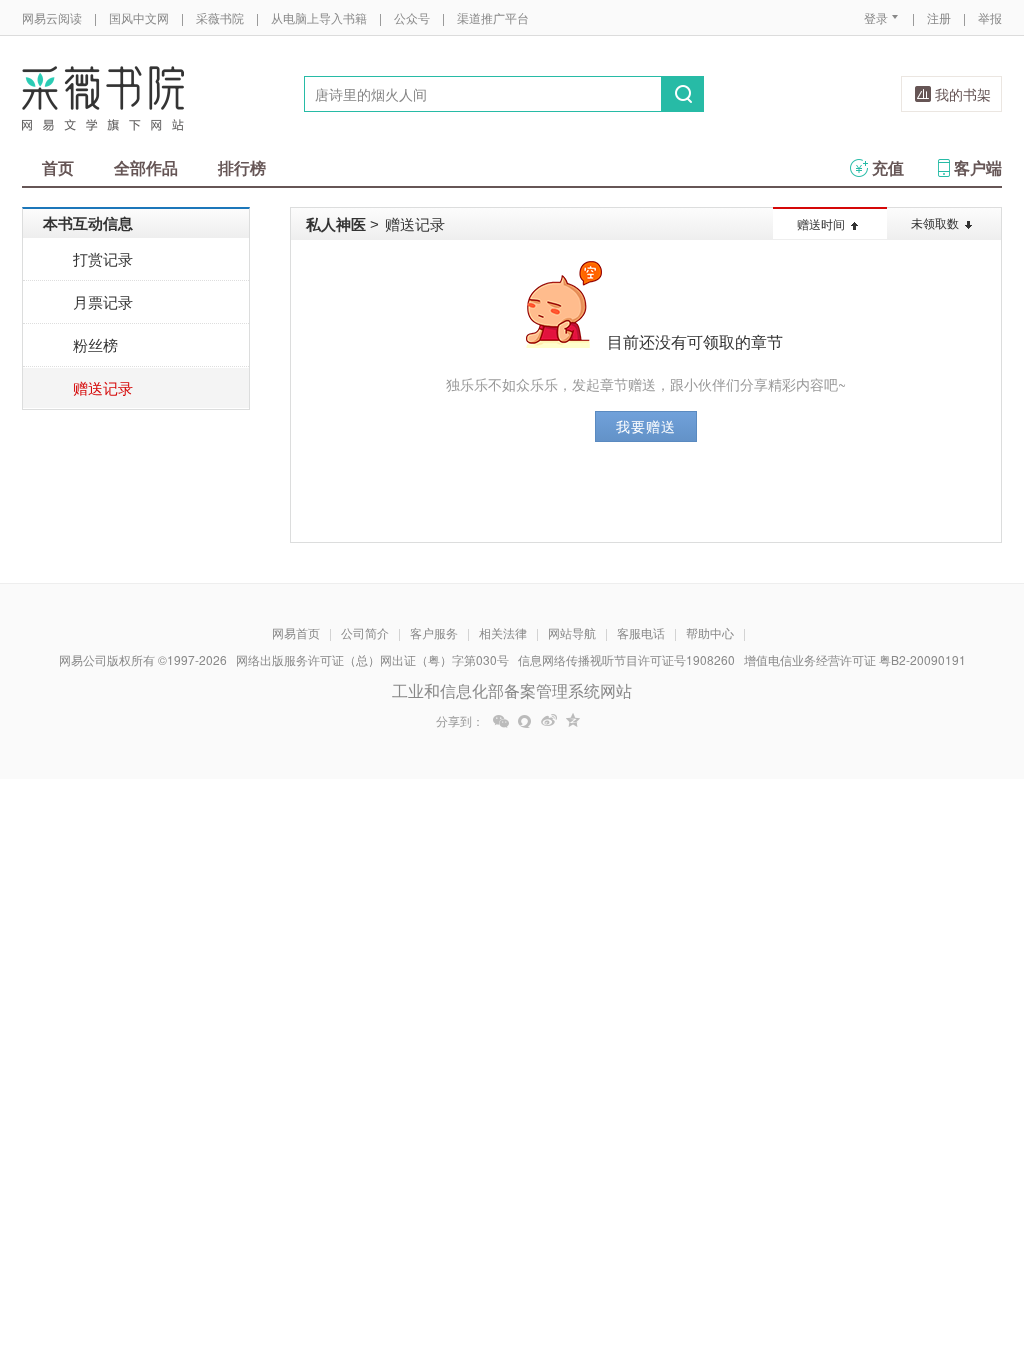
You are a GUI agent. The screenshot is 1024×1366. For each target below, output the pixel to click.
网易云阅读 (52, 17)
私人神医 (336, 224)
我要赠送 (646, 426)
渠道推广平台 (493, 17)
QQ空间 (573, 721)
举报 (990, 17)
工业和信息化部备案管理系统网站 (512, 690)
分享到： (460, 721)
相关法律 (503, 632)
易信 (525, 721)
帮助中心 (710, 632)
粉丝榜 (95, 344)
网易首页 (296, 632)
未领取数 (935, 222)
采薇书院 (220, 17)
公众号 (412, 17)
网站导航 (572, 632)
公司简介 (365, 632)
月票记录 (103, 301)
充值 (888, 167)
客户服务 (434, 632)
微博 (549, 721)
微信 (501, 721)
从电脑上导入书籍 (319, 17)
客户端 (978, 167)
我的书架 (963, 94)
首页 (58, 167)
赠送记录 (103, 387)
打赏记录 (103, 258)
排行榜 (242, 167)
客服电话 (641, 632)
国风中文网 (139, 17)
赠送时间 (821, 223)
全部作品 (146, 167)
